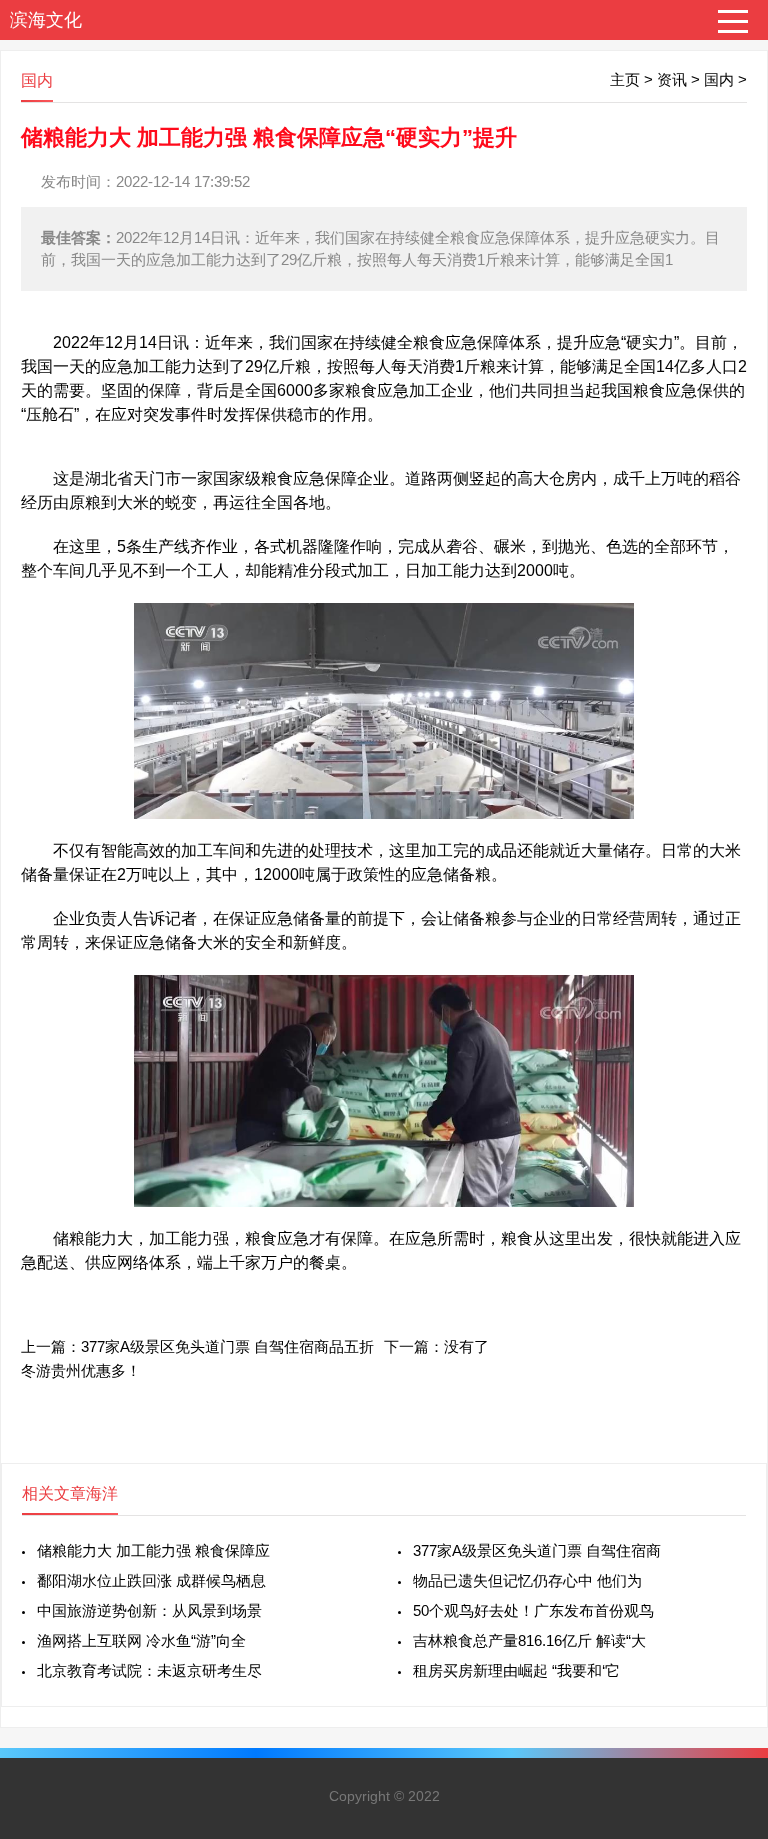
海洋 (102, 1493)
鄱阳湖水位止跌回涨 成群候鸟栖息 (151, 1580)
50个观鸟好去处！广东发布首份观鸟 (533, 1610)
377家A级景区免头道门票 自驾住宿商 (537, 1550)
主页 (625, 79)
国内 (719, 79)
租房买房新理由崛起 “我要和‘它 (516, 1670)
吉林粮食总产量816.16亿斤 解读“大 (529, 1640)
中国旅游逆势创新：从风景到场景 (149, 1610)
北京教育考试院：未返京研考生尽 (149, 1670)
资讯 (672, 79)
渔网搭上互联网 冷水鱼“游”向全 (141, 1640)
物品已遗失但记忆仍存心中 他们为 (527, 1580)
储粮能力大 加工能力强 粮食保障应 (153, 1550)
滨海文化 (46, 20)
